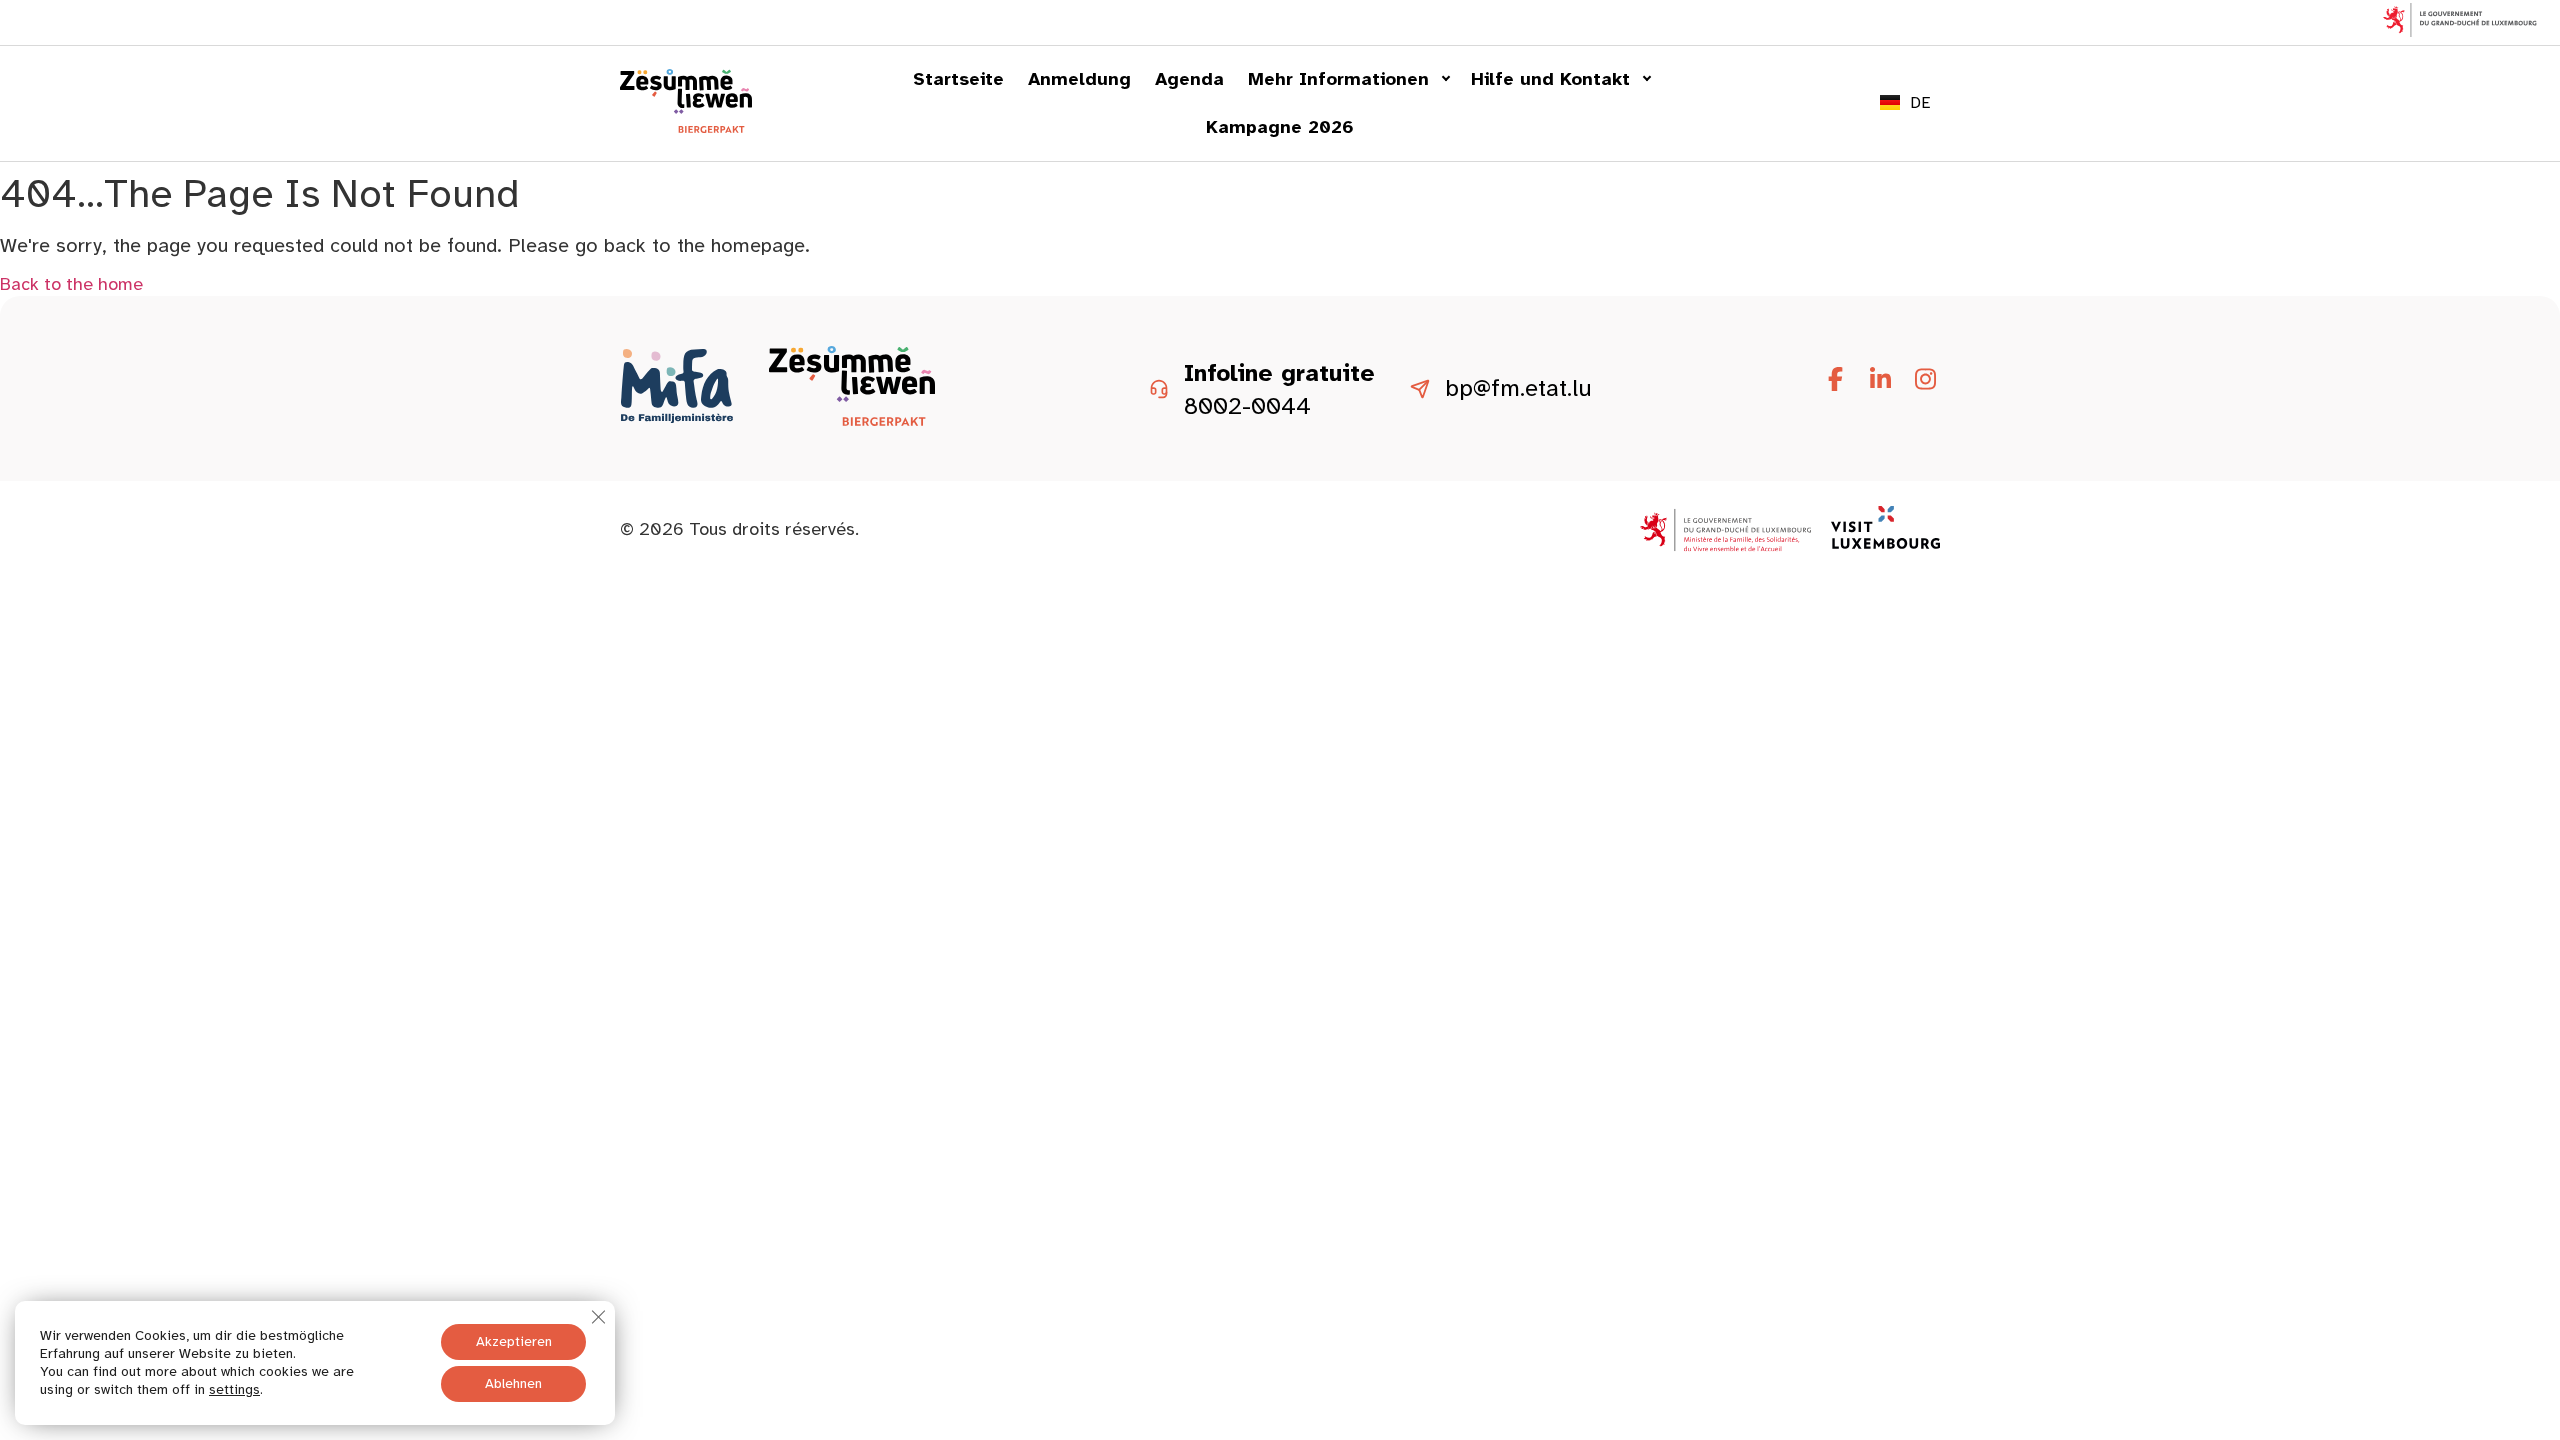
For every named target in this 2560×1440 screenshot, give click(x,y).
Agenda (1189, 79)
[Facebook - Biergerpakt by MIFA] (1835, 380)
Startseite (958, 79)
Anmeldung (1079, 79)
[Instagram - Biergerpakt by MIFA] (1925, 380)
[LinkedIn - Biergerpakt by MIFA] (1880, 380)
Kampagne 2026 (1280, 127)
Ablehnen (513, 1383)
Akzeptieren (514, 1341)
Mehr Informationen (1338, 79)
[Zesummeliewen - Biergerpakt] (686, 127)
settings (234, 1389)
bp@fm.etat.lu (1518, 389)
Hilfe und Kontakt (1550, 79)
